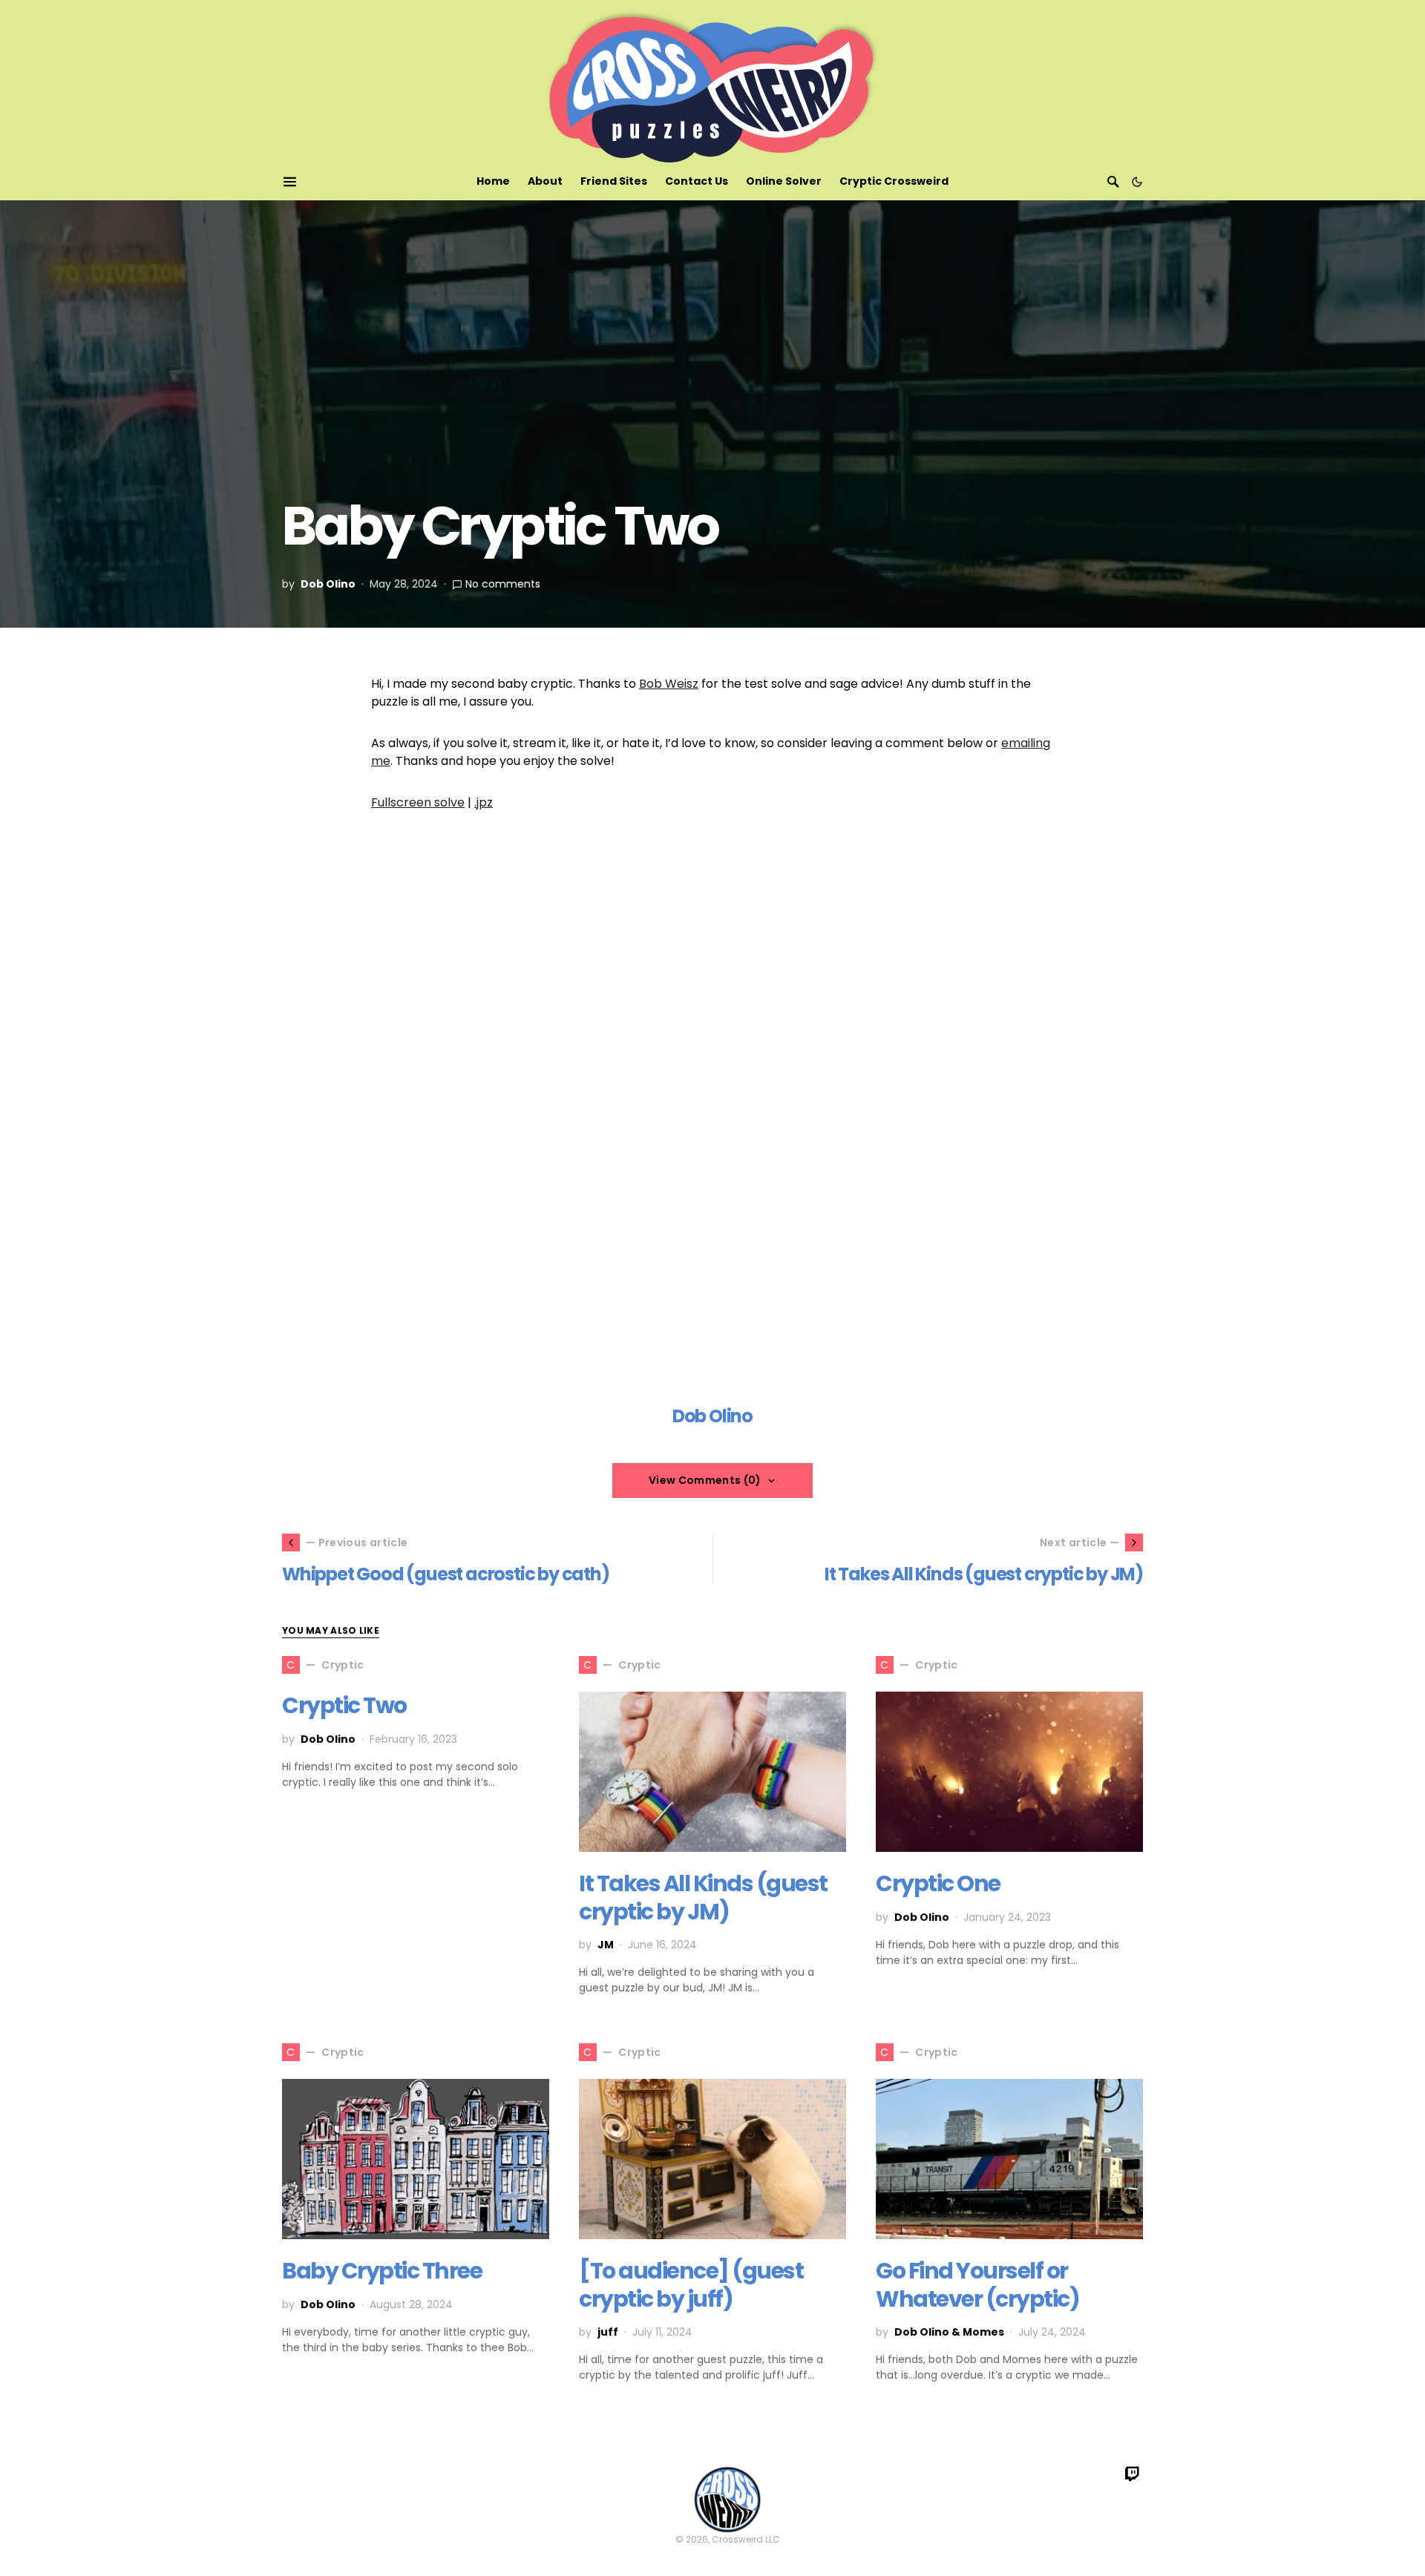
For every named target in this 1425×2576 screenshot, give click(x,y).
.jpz (484, 802)
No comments (503, 584)
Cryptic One (938, 1883)
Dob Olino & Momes (949, 2332)
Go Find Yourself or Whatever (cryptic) (977, 2285)
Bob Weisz (669, 684)
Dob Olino (328, 584)
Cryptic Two (344, 1705)
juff (608, 2332)
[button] (1137, 182)
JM (606, 1945)
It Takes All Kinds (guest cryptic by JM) (703, 1897)
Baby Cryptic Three (382, 2271)
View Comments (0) (705, 1480)
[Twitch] (1133, 2474)
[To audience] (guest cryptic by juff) (691, 2285)
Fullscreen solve (418, 802)
